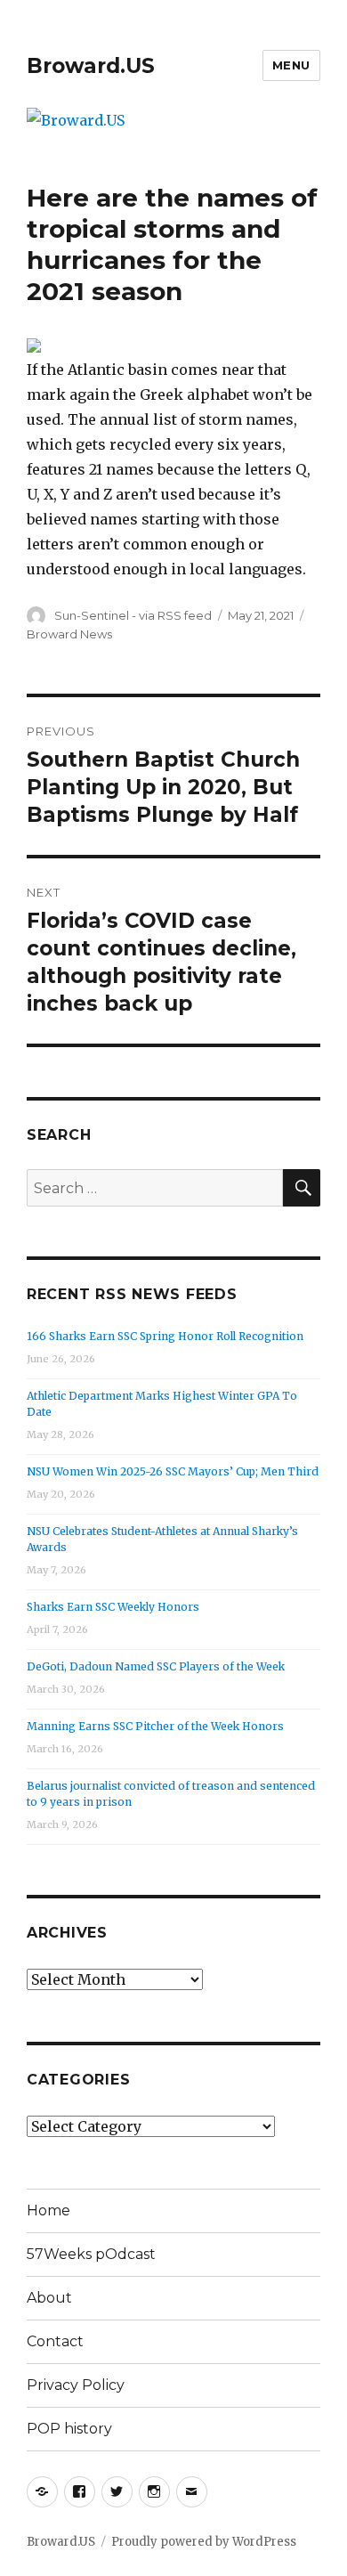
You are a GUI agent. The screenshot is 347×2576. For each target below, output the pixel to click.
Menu (291, 65)
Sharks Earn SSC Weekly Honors (113, 1607)
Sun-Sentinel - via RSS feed (133, 615)
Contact (55, 2341)
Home (48, 2210)
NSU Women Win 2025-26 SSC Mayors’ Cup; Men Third (173, 1471)
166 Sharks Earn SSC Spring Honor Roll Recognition (165, 1336)
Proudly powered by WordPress (204, 2542)
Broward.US (91, 66)
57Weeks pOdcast (91, 2254)
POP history (69, 2429)
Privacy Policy (76, 2385)
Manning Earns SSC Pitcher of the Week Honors (155, 1726)
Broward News (69, 634)
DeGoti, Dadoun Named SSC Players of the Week (156, 1666)
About (49, 2298)
